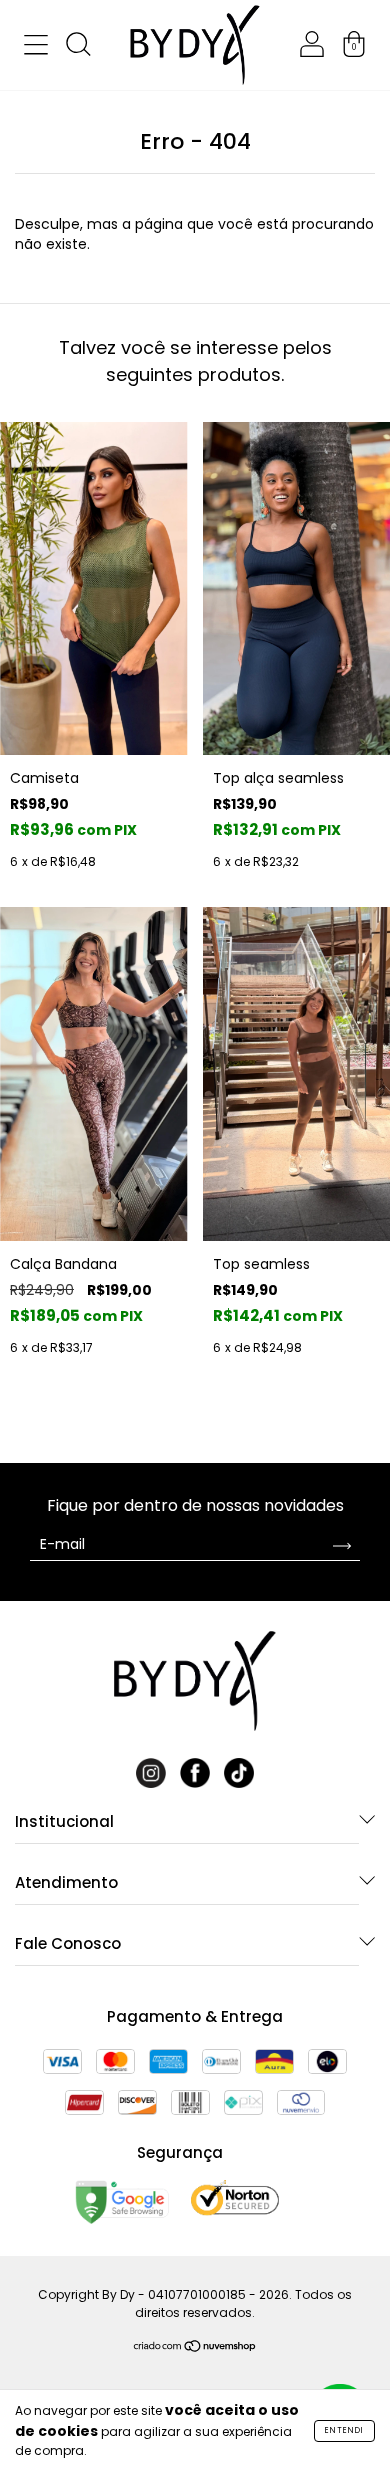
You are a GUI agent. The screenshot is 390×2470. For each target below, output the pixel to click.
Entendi (344, 2430)
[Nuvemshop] (195, 2348)
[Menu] (36, 48)
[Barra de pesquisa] (78, 48)
